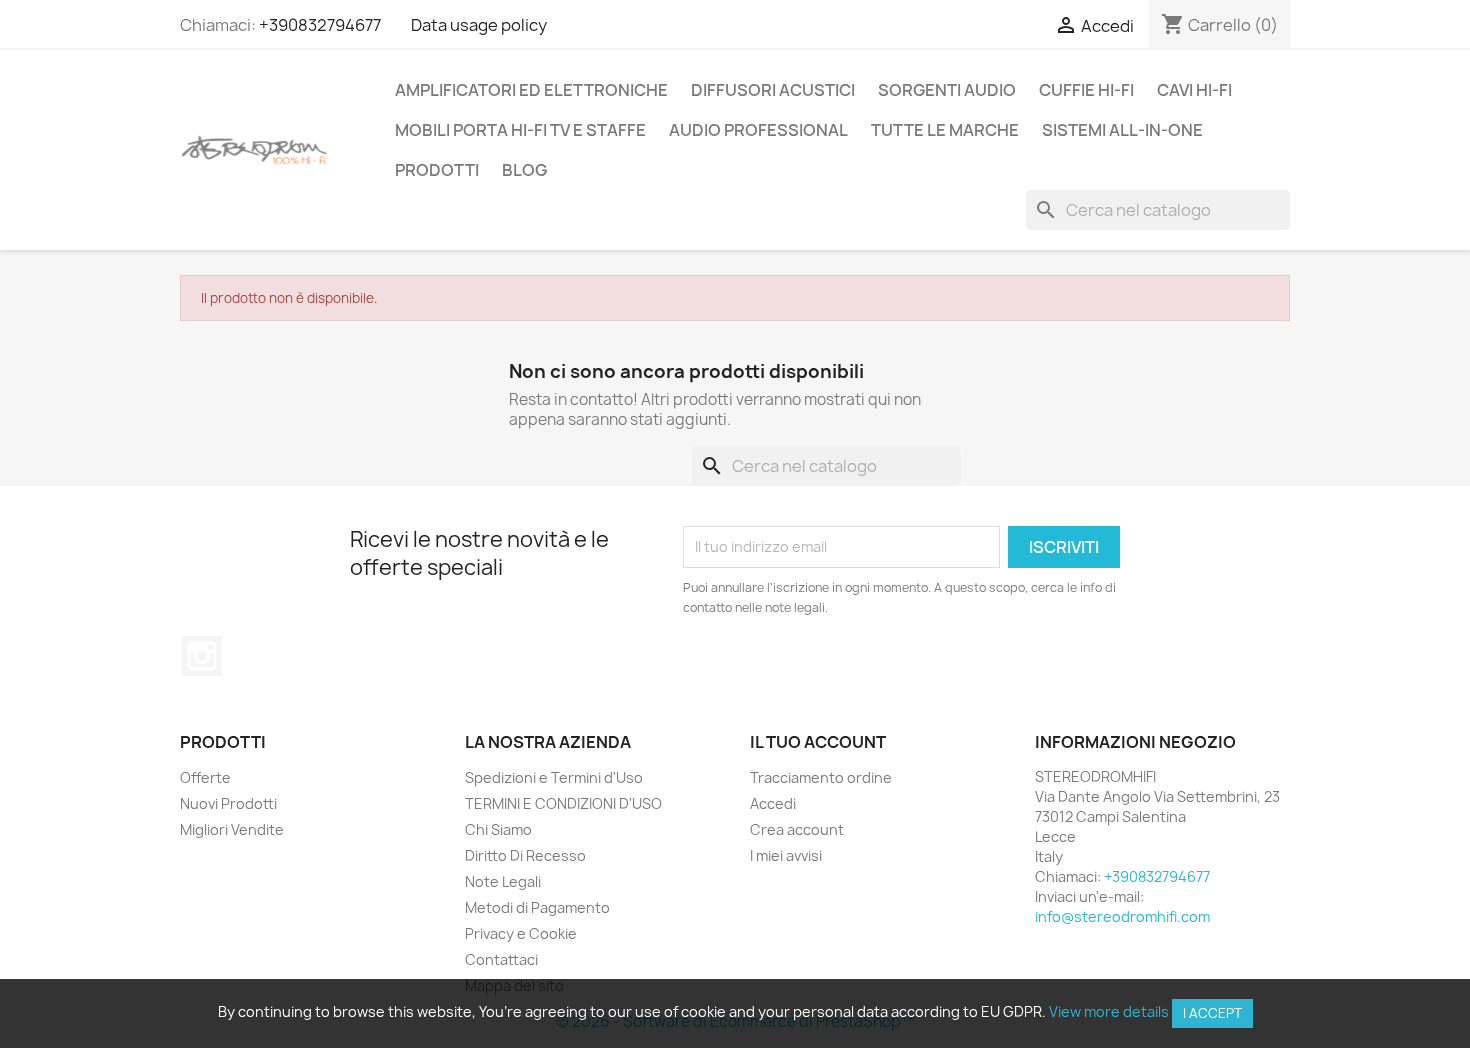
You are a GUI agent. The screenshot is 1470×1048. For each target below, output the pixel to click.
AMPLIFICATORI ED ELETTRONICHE (531, 90)
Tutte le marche (945, 130)
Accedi (773, 803)
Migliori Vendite (232, 829)
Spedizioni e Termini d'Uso (554, 777)
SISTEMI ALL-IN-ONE (1122, 130)
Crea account (797, 829)
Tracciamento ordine (821, 777)
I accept (1212, 1013)
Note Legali (503, 881)
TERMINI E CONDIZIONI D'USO (563, 803)
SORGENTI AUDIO (947, 90)
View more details (1109, 1011)
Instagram (202, 656)
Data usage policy (479, 25)
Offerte (205, 777)
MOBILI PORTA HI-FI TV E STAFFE (520, 130)
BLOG (524, 170)
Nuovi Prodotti (228, 803)
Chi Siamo (498, 829)
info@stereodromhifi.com (1122, 916)
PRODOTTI (437, 170)
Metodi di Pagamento (537, 907)
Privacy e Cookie (521, 933)
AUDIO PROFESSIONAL (758, 130)
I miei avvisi (786, 855)
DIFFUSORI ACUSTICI (773, 90)
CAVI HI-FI (1194, 90)
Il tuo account (818, 742)
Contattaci (501, 959)
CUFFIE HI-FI (1086, 90)
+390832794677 (320, 25)
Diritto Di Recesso (525, 855)
